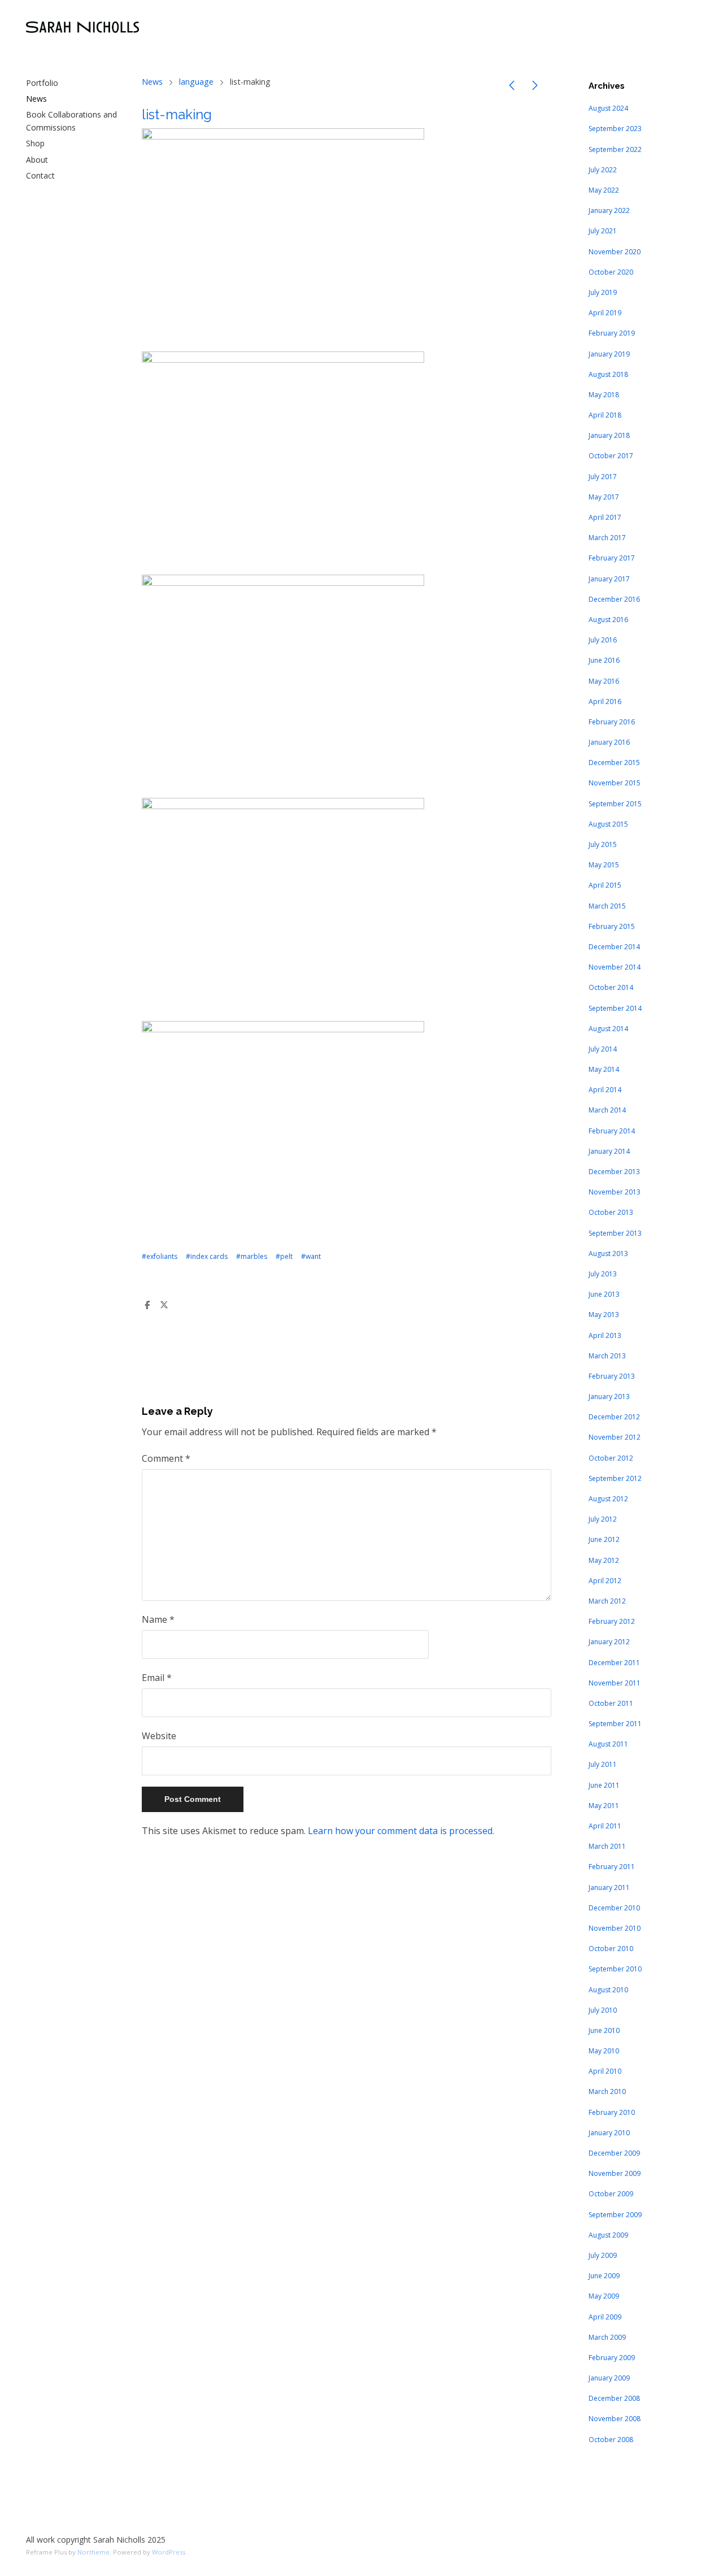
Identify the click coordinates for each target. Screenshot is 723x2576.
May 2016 (604, 681)
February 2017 (612, 558)
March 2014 (607, 1110)
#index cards (207, 1256)
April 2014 (605, 1090)
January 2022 (609, 210)
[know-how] (535, 87)
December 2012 (614, 1417)
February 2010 (612, 2112)
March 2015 (607, 906)
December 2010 (614, 1908)
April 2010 (605, 2071)
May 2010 (604, 2051)
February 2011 (612, 1867)
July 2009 (603, 2255)
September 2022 (615, 149)
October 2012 (611, 1458)
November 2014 (615, 967)
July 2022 (603, 170)
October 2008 (611, 2440)
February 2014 (612, 1131)
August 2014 (608, 1029)
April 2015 (605, 885)
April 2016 (605, 701)
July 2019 (603, 292)
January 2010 (609, 2133)
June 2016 (604, 660)
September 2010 (615, 1969)
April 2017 (605, 517)
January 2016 (609, 742)
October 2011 (611, 1703)
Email (157, 1678)
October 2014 (611, 987)
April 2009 (605, 2317)
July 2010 (603, 2010)
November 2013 (615, 1192)
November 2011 (615, 1683)
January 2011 (609, 1888)
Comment (166, 1458)
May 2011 (604, 1806)
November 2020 (615, 252)
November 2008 (615, 2419)
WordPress (169, 2552)
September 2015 (615, 804)
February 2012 (612, 1621)
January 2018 (609, 435)
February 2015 (612, 926)
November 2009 (615, 2173)
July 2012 (603, 1519)
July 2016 (603, 640)
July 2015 (603, 844)
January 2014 (609, 1151)
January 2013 (609, 1396)
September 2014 (615, 1008)
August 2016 (608, 620)
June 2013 (604, 1294)
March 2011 (607, 1846)
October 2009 (611, 2194)
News (36, 99)
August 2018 (608, 374)
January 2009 (609, 2378)
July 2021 (603, 231)
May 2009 (604, 2296)
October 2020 (611, 272)
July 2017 (603, 477)
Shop (35, 143)
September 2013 (615, 1233)
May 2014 (604, 1069)
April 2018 (605, 415)
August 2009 (608, 2235)
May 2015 (604, 865)
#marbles (252, 1256)
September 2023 (615, 129)
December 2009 (614, 2153)
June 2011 (604, 1785)
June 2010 (604, 2030)
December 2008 (614, 2398)
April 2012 (605, 1581)
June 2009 (604, 2276)
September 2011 (615, 1724)
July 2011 (603, 1764)
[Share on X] (164, 1305)
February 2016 (612, 722)
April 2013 (605, 1335)
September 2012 (615, 1478)
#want (311, 1256)
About (37, 160)
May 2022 (604, 190)
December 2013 (614, 1172)
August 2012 (608, 1499)
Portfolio (42, 83)
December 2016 (614, 599)
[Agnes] (512, 87)
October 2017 (611, 456)
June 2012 (604, 1539)
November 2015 (615, 783)
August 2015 (608, 824)
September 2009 (615, 2215)
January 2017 (609, 579)
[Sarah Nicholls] (82, 27)
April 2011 (605, 1826)
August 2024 (608, 108)
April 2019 (605, 313)
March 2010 (607, 2091)
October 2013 (611, 1212)
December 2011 (614, 1663)
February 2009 (612, 2358)
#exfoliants (160, 1256)
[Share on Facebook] (147, 1305)
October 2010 (611, 1949)
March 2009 (607, 2337)
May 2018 (604, 395)
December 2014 (614, 947)
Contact (40, 175)
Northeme (93, 2552)
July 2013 (603, 1274)
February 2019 (612, 333)
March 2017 (607, 538)
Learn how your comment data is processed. (401, 1831)
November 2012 (615, 1437)
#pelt (284, 1256)
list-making (177, 114)
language (196, 82)
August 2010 (608, 1990)
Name (158, 1619)
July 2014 (603, 1049)
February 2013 (612, 1376)
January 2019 (609, 354)
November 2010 (615, 1928)
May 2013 (604, 1315)
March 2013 (607, 1356)
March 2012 (607, 1601)
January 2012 (609, 1642)
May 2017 (604, 497)
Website (159, 1736)
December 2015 (614, 763)
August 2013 (608, 1254)
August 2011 (608, 1744)
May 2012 (604, 1560)
